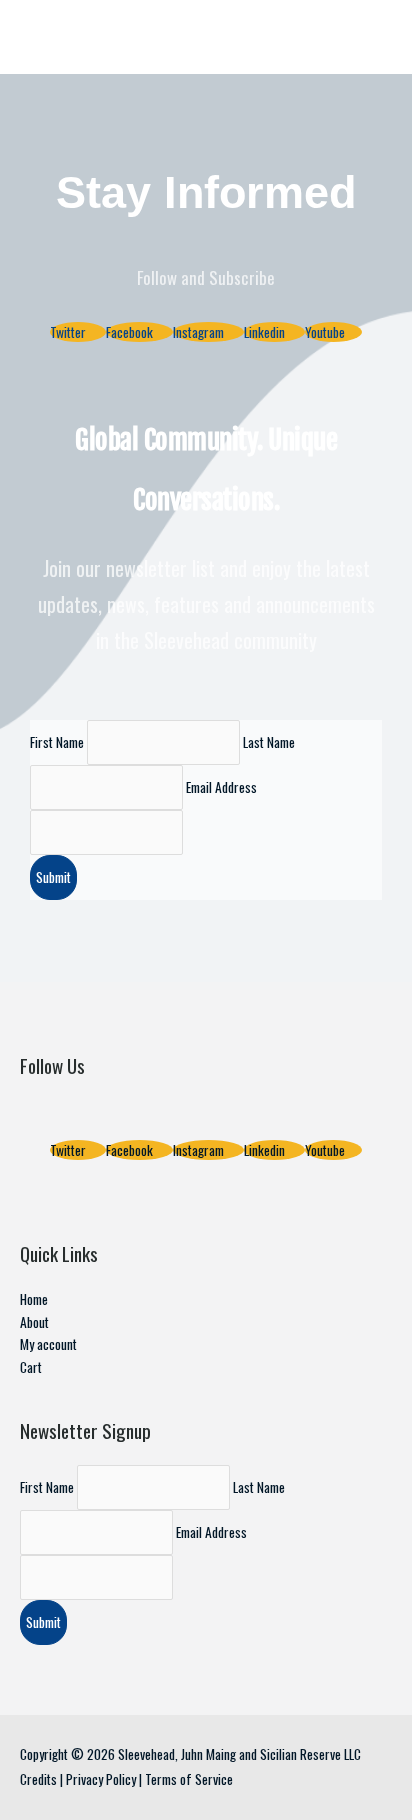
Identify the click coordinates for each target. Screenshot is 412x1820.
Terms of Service (189, 1779)
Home (34, 1299)
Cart (31, 1367)
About (34, 1322)
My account (48, 1344)
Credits (38, 1779)
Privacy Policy (101, 1779)
